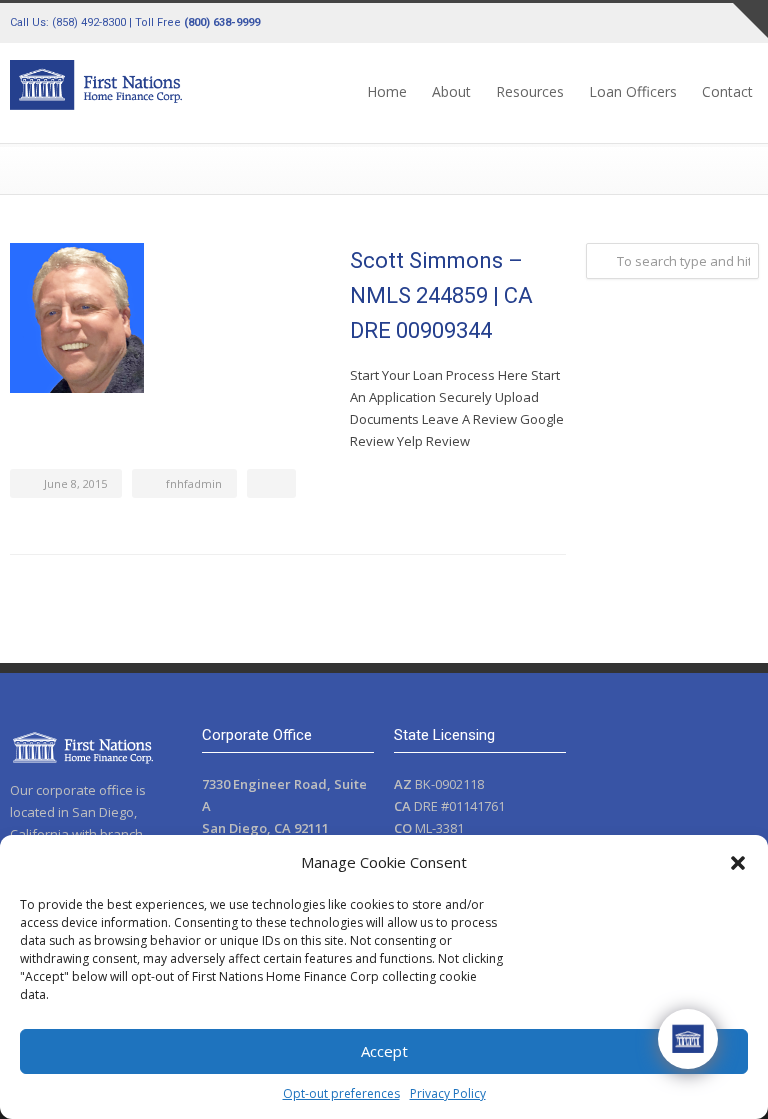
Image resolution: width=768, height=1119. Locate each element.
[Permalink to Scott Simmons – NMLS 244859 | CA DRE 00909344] (170, 318)
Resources (530, 91)
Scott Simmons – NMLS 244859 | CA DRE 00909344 (441, 295)
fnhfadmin (194, 483)
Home (387, 91)
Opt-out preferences (341, 1093)
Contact (727, 91)
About (451, 91)
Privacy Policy (448, 1093)
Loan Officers (633, 91)
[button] (738, 863)
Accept (384, 1051)
